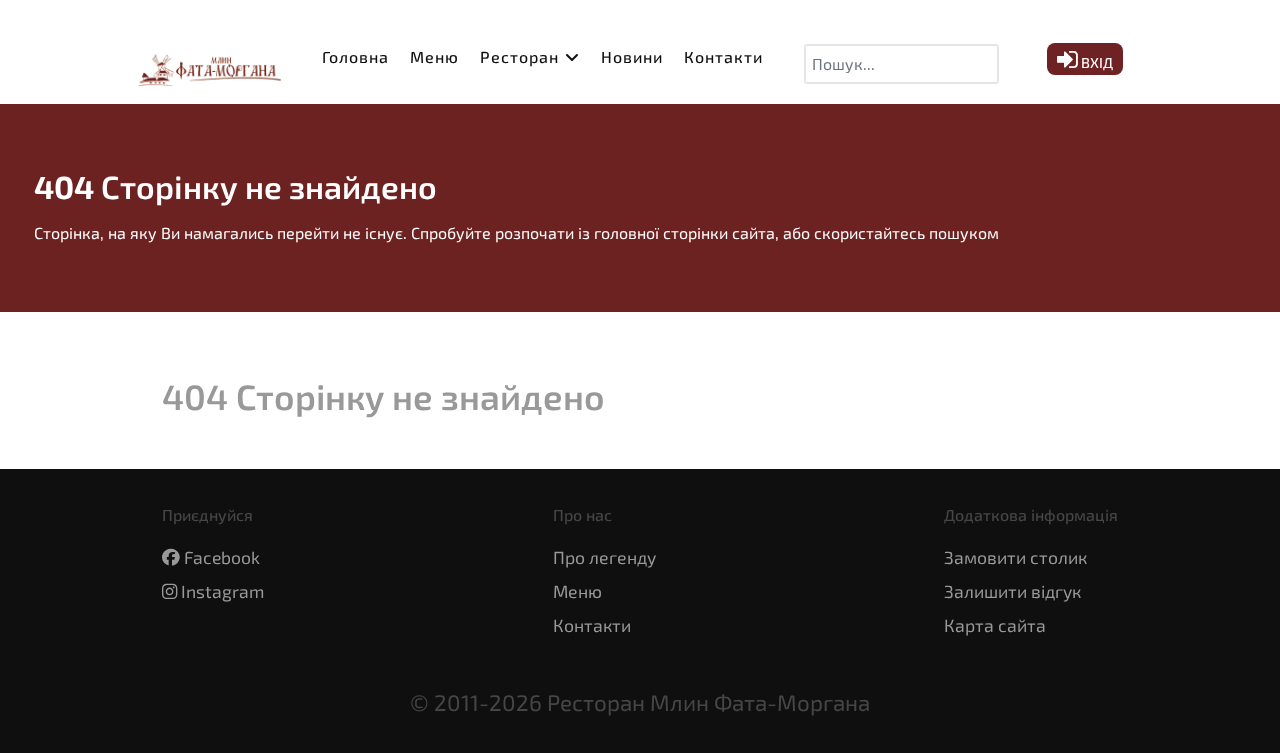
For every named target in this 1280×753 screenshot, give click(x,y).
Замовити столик (1015, 557)
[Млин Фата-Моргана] (205, 64)
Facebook (222, 557)
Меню (577, 591)
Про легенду (604, 557)
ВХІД (1095, 62)
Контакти (592, 625)
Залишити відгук (1012, 591)
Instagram (222, 591)
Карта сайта (995, 625)
